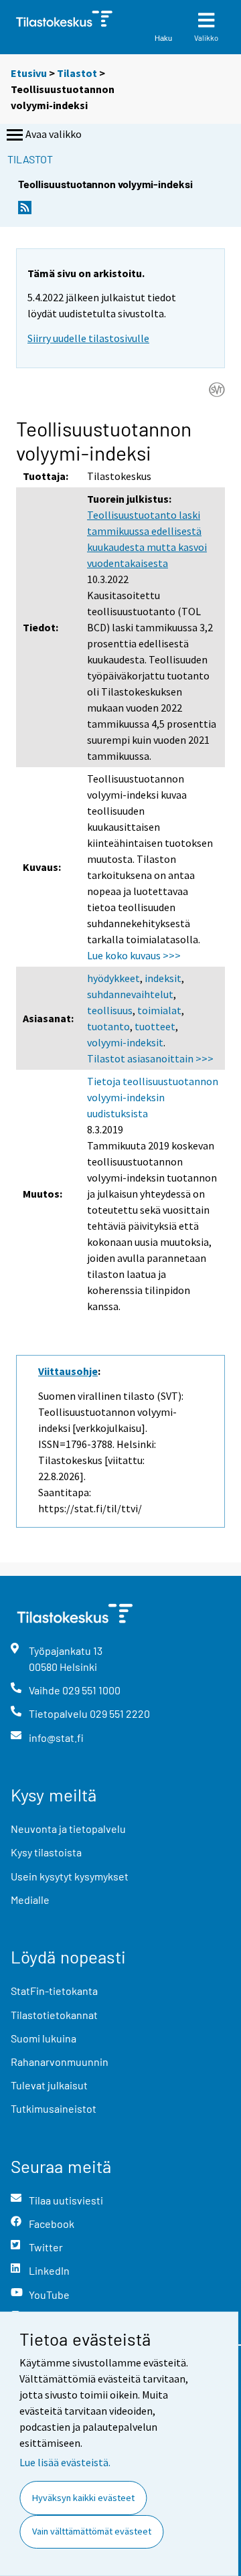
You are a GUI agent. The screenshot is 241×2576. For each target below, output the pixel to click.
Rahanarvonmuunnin (60, 2062)
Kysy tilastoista (46, 1852)
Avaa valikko (54, 134)
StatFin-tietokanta (54, 1991)
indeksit (163, 978)
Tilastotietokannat (54, 2015)
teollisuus (110, 1010)
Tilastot (77, 73)
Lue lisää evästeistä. (65, 2462)
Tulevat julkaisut (49, 2085)
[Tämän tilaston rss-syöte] (25, 211)
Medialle (30, 1900)
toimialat (159, 1010)
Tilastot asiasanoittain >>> (150, 1058)
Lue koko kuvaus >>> (134, 955)
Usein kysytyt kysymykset (70, 1876)
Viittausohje (68, 1371)
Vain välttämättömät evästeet (92, 2531)
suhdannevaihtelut (130, 994)
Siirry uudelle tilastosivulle (88, 338)
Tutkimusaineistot (54, 2108)
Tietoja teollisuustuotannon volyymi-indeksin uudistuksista (153, 1097)
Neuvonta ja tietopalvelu (68, 1829)
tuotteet (155, 1026)
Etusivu (29, 73)
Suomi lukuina (44, 2038)
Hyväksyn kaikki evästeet (83, 2498)
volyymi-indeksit (125, 1042)
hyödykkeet (113, 978)
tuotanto (108, 1026)
